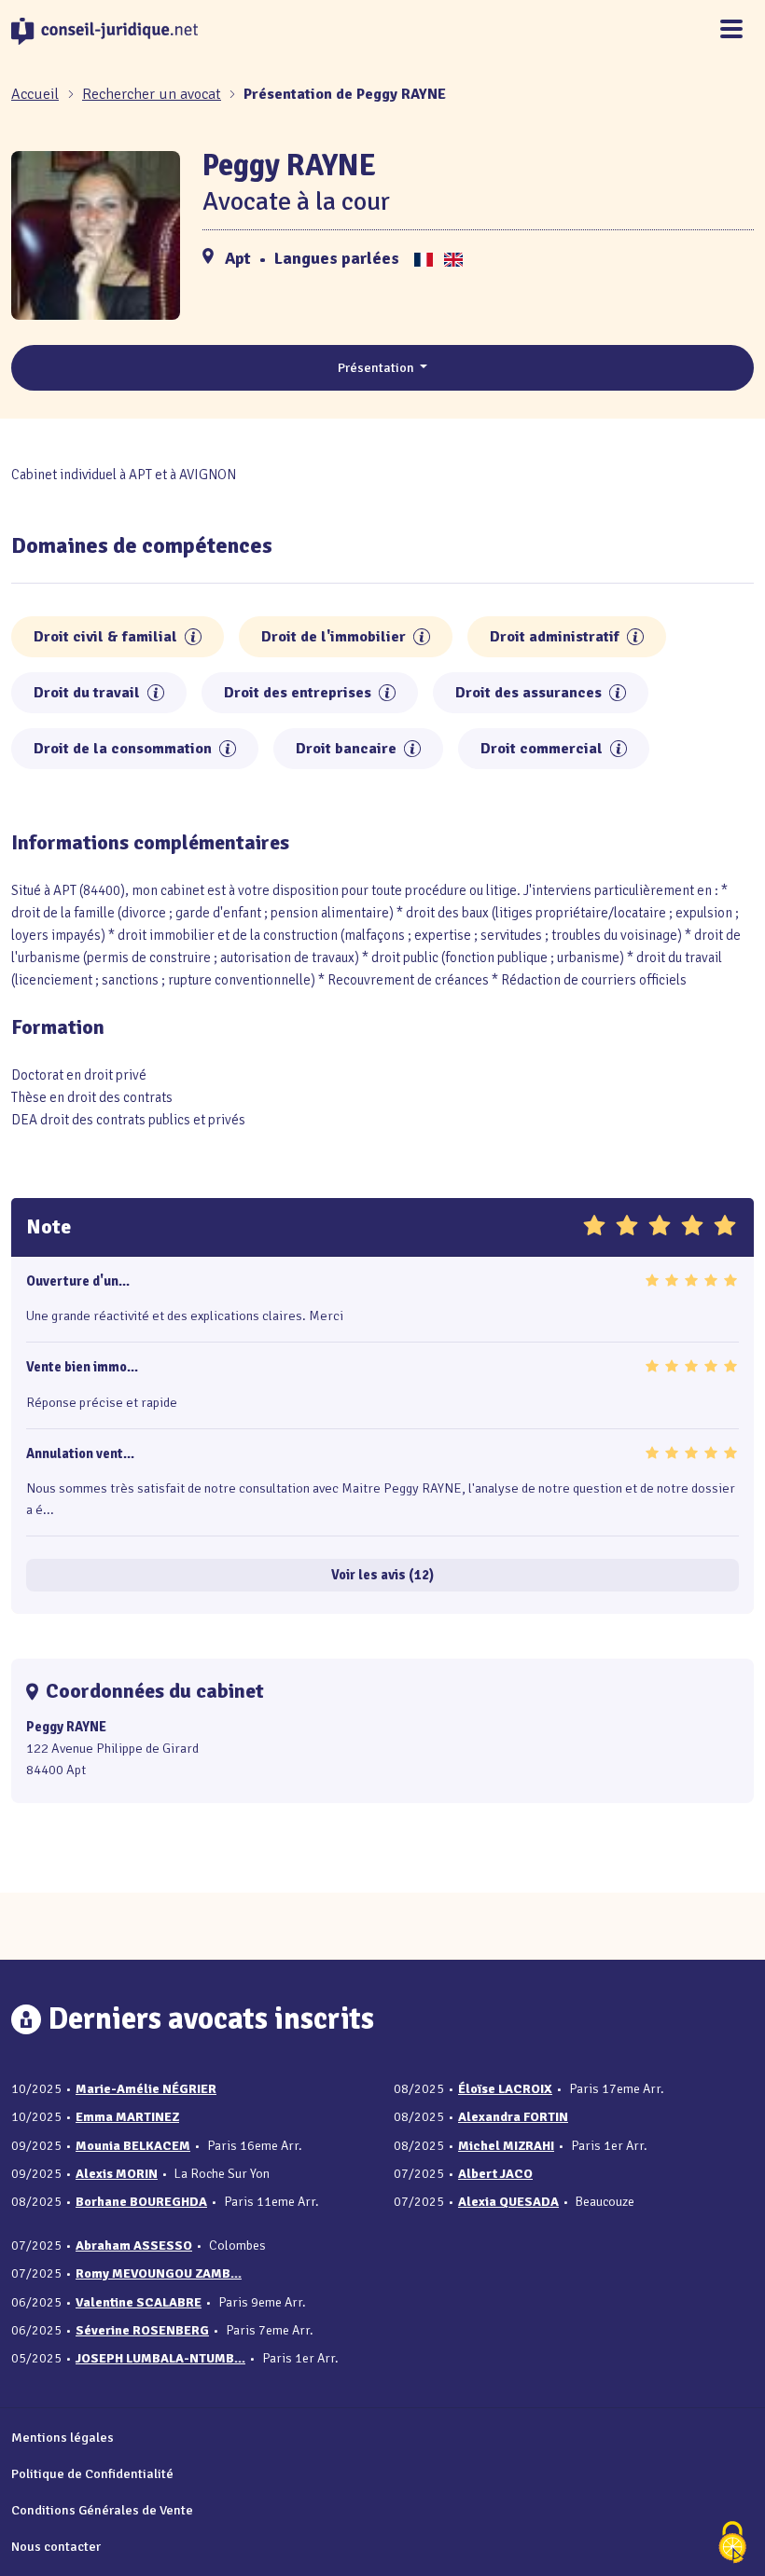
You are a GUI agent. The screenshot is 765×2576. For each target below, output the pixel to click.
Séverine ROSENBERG (142, 2330)
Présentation (377, 367)
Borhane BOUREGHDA (141, 2202)
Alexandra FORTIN (513, 2117)
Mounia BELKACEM (133, 2146)
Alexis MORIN (117, 2174)
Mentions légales (63, 2437)
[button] (193, 637)
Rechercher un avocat (152, 94)
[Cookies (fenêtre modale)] (732, 2544)
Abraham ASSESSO (134, 2245)
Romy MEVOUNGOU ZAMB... (159, 2273)
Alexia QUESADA (508, 2202)
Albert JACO (495, 2174)
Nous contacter (56, 2546)
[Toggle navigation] (731, 30)
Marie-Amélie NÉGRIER (146, 2089)
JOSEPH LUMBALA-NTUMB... (160, 2358)
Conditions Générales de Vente (102, 2510)
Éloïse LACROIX (505, 2089)
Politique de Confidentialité (92, 2473)
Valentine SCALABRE (139, 2302)
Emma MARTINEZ (127, 2117)
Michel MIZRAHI (506, 2146)
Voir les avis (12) (382, 1575)
